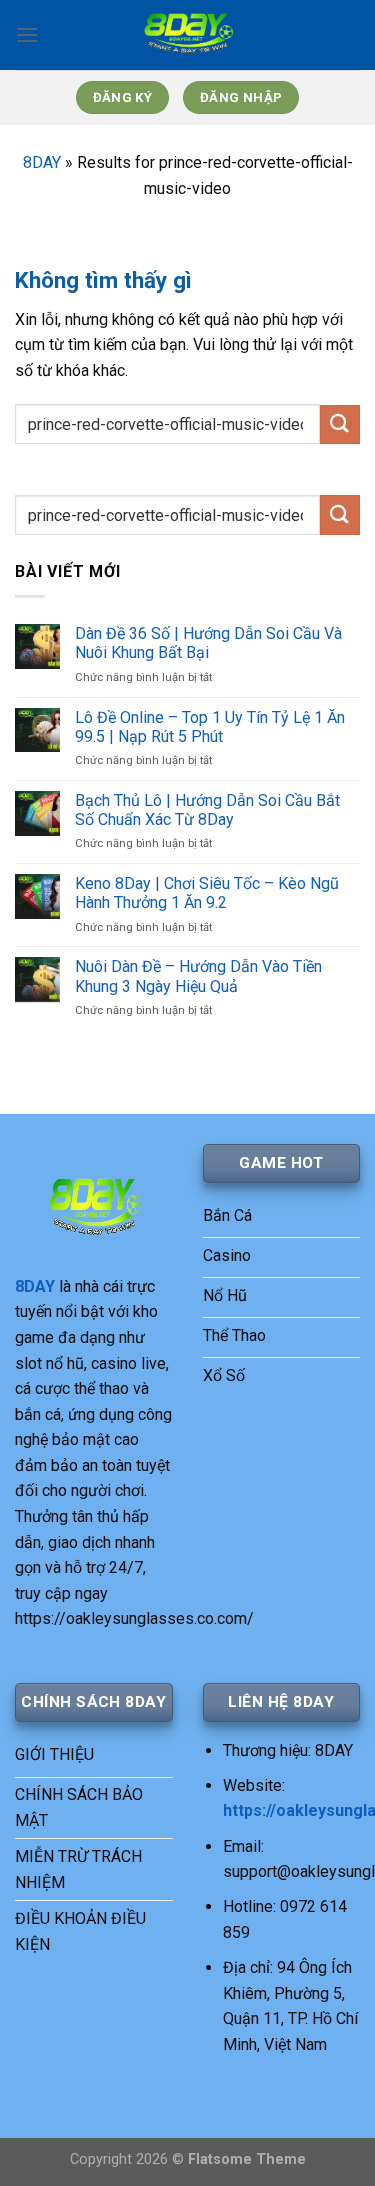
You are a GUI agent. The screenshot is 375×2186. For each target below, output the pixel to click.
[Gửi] (340, 424)
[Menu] (27, 34)
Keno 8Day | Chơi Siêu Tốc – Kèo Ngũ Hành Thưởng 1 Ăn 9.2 (207, 893)
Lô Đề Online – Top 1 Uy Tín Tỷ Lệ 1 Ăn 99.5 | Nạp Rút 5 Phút (210, 727)
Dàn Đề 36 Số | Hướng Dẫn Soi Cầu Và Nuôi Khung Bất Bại (208, 643)
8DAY (42, 162)
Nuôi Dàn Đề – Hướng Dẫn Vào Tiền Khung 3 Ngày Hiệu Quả (198, 976)
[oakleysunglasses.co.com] (188, 35)
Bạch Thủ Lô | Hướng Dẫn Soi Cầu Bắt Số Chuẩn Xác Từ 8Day (207, 810)
